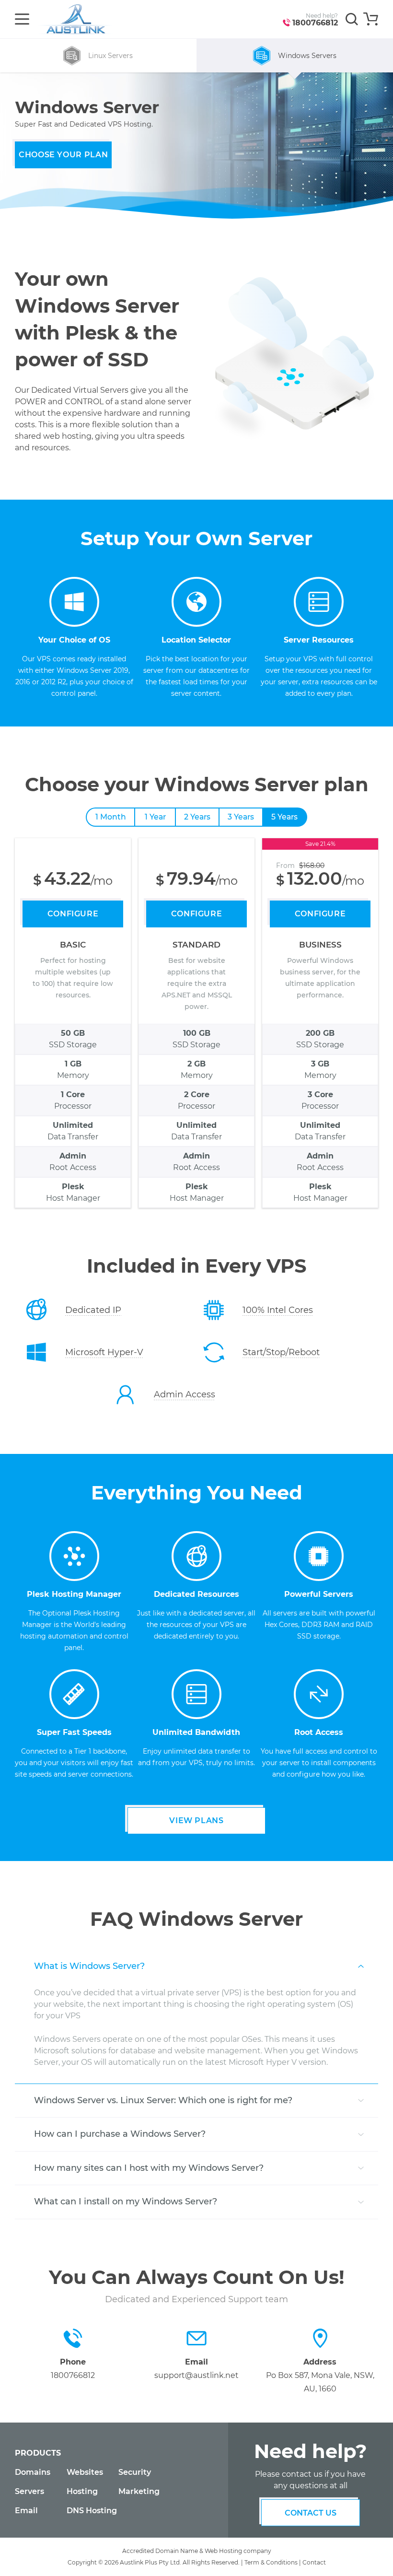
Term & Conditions (271, 2562)
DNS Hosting (92, 2511)
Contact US (311, 2513)
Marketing (139, 2491)
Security (135, 2472)
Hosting (82, 2491)
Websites (85, 2472)
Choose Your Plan (63, 155)
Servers (29, 2491)
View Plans (196, 1821)
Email (26, 2511)
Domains (33, 2472)
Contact (314, 2562)
